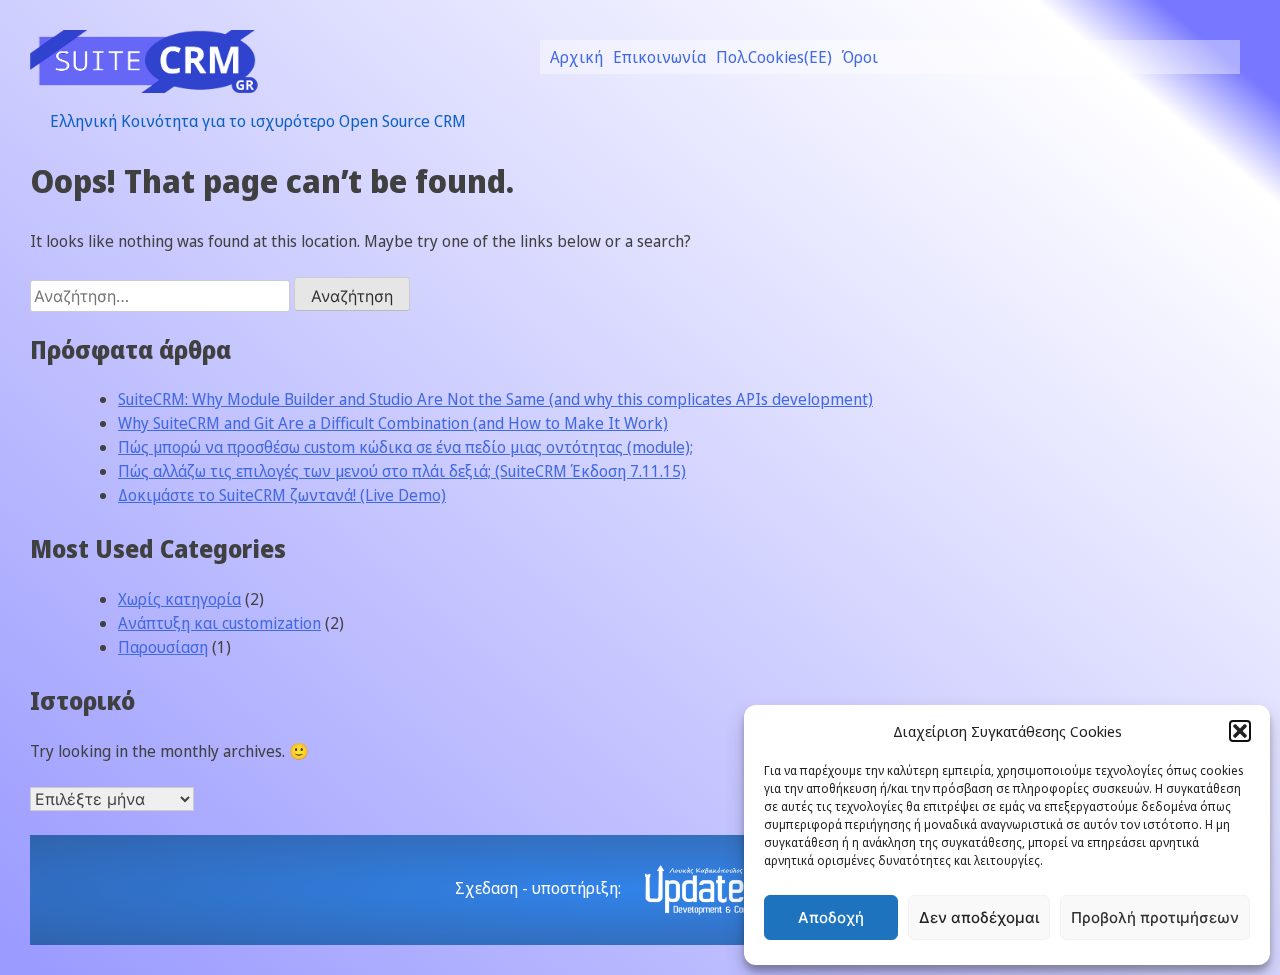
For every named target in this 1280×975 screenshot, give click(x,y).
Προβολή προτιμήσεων (1155, 917)
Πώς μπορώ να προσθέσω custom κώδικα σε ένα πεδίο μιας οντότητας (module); (405, 447)
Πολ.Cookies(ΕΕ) (774, 57)
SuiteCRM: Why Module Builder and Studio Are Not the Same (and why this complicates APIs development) (495, 399)
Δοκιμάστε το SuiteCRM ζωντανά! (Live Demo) (282, 495)
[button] (1240, 731)
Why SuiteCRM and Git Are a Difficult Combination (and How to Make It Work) (393, 423)
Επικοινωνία (659, 57)
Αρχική (576, 57)
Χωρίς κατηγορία (179, 599)
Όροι (860, 57)
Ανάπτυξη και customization (219, 623)
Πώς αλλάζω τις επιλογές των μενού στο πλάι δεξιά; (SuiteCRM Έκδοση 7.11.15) (402, 471)
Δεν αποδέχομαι (979, 917)
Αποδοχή (831, 917)
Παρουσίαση (163, 647)
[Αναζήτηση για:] (162, 296)
